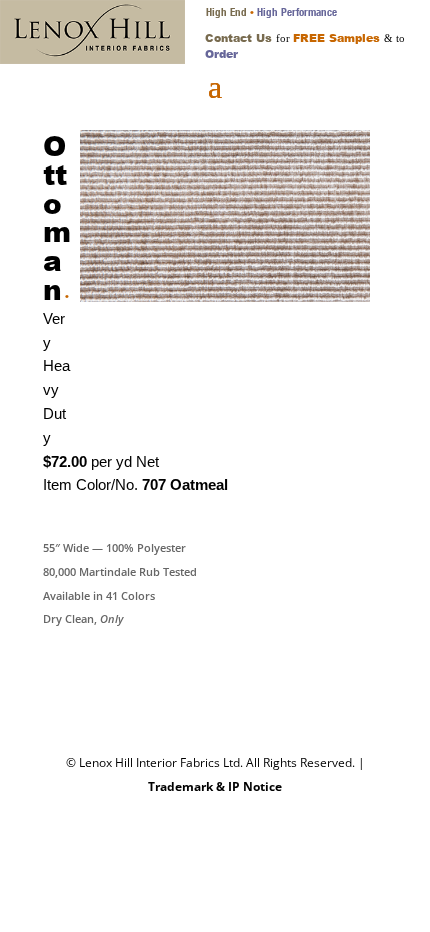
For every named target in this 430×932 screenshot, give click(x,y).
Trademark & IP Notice (215, 786)
